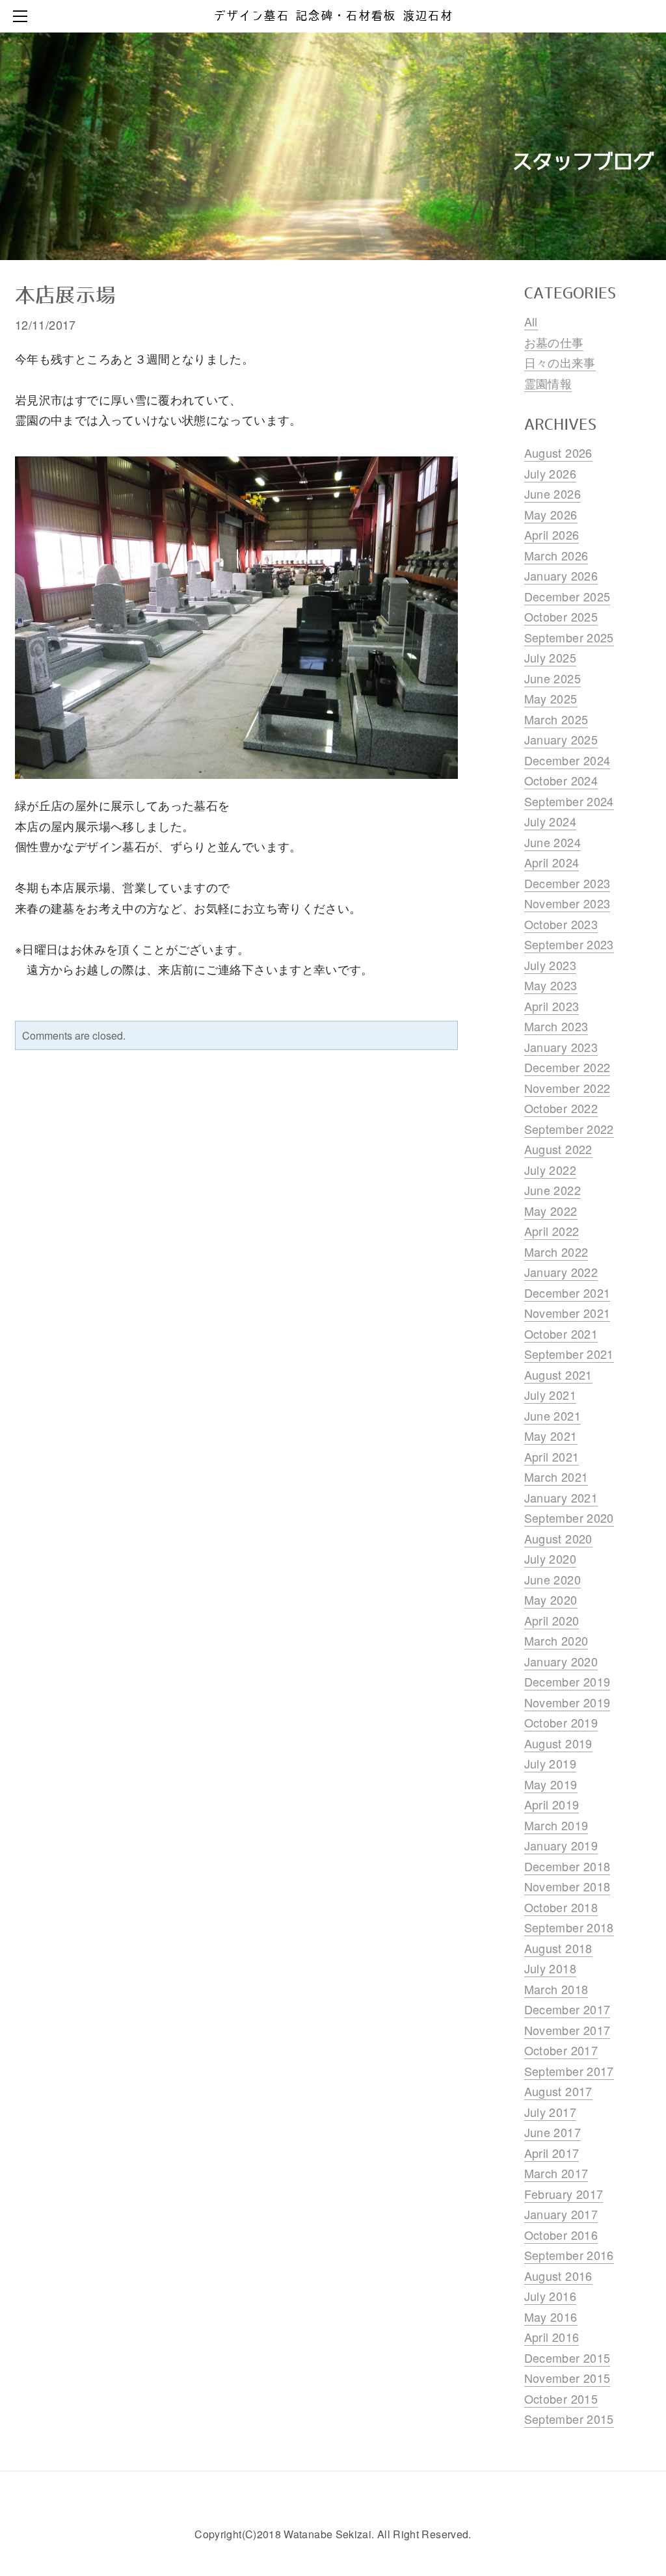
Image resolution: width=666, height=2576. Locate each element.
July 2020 (550, 1558)
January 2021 (561, 1497)
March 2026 (556, 555)
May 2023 (551, 985)
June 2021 (553, 1415)
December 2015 (567, 2358)
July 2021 (550, 1395)
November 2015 (567, 2378)
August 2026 (558, 453)
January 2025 (561, 739)
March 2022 (556, 1252)
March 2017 (556, 2173)
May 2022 (551, 1211)
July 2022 (550, 1170)
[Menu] (23, 16)
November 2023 (567, 903)
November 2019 (567, 1702)
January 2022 (561, 1272)
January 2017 (561, 2214)
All (531, 321)
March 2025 (556, 719)
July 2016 (550, 2296)
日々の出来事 (560, 362)
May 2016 (551, 2317)
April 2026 (552, 534)
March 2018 (556, 1989)
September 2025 (569, 637)
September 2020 (569, 1518)
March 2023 (556, 1026)
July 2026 (550, 473)
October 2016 (561, 2235)
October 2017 (561, 2050)
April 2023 (552, 1006)
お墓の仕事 (554, 342)
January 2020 (561, 1661)
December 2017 (567, 2009)
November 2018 (567, 1886)
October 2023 (561, 924)
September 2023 (569, 944)
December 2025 (567, 596)
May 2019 (551, 1784)
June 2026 (553, 493)
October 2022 (561, 1108)
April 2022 (552, 1231)
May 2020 (551, 1599)
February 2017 (564, 2194)
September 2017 (569, 2071)
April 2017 (552, 2153)
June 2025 (553, 678)
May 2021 (551, 1436)
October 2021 (561, 1334)
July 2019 (550, 1763)
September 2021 (569, 1354)
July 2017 (550, 2112)
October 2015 (561, 2399)
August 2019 (558, 1743)
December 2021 (567, 1293)
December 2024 (567, 760)
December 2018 (567, 1866)
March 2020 (556, 1640)
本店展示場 (65, 296)
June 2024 (553, 842)
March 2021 (556, 1477)
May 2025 (551, 698)
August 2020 (558, 1538)
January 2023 (561, 1047)
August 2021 (558, 1374)
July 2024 (550, 821)
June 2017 (553, 2132)
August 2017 (558, 2091)
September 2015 (569, 2419)
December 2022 (567, 1067)
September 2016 (569, 2255)
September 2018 (569, 1927)
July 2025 (550, 657)
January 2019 (561, 1845)
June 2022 (553, 1190)
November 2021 (567, 1313)
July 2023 (550, 965)
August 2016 (558, 2276)
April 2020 (552, 1620)
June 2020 (553, 1579)
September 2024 (569, 801)
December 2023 (567, 883)
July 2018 (550, 1968)
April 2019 (552, 1804)
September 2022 (569, 1129)
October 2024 (561, 780)
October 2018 (561, 1907)
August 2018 (558, 1948)
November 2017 (567, 2030)
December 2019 (567, 1681)
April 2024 (552, 862)
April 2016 (552, 2337)
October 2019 (561, 1722)
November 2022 (567, 1088)
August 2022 (558, 1149)
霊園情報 (548, 383)
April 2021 (552, 1456)
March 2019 (556, 1825)
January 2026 (561, 575)
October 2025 (561, 616)
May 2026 (551, 514)
